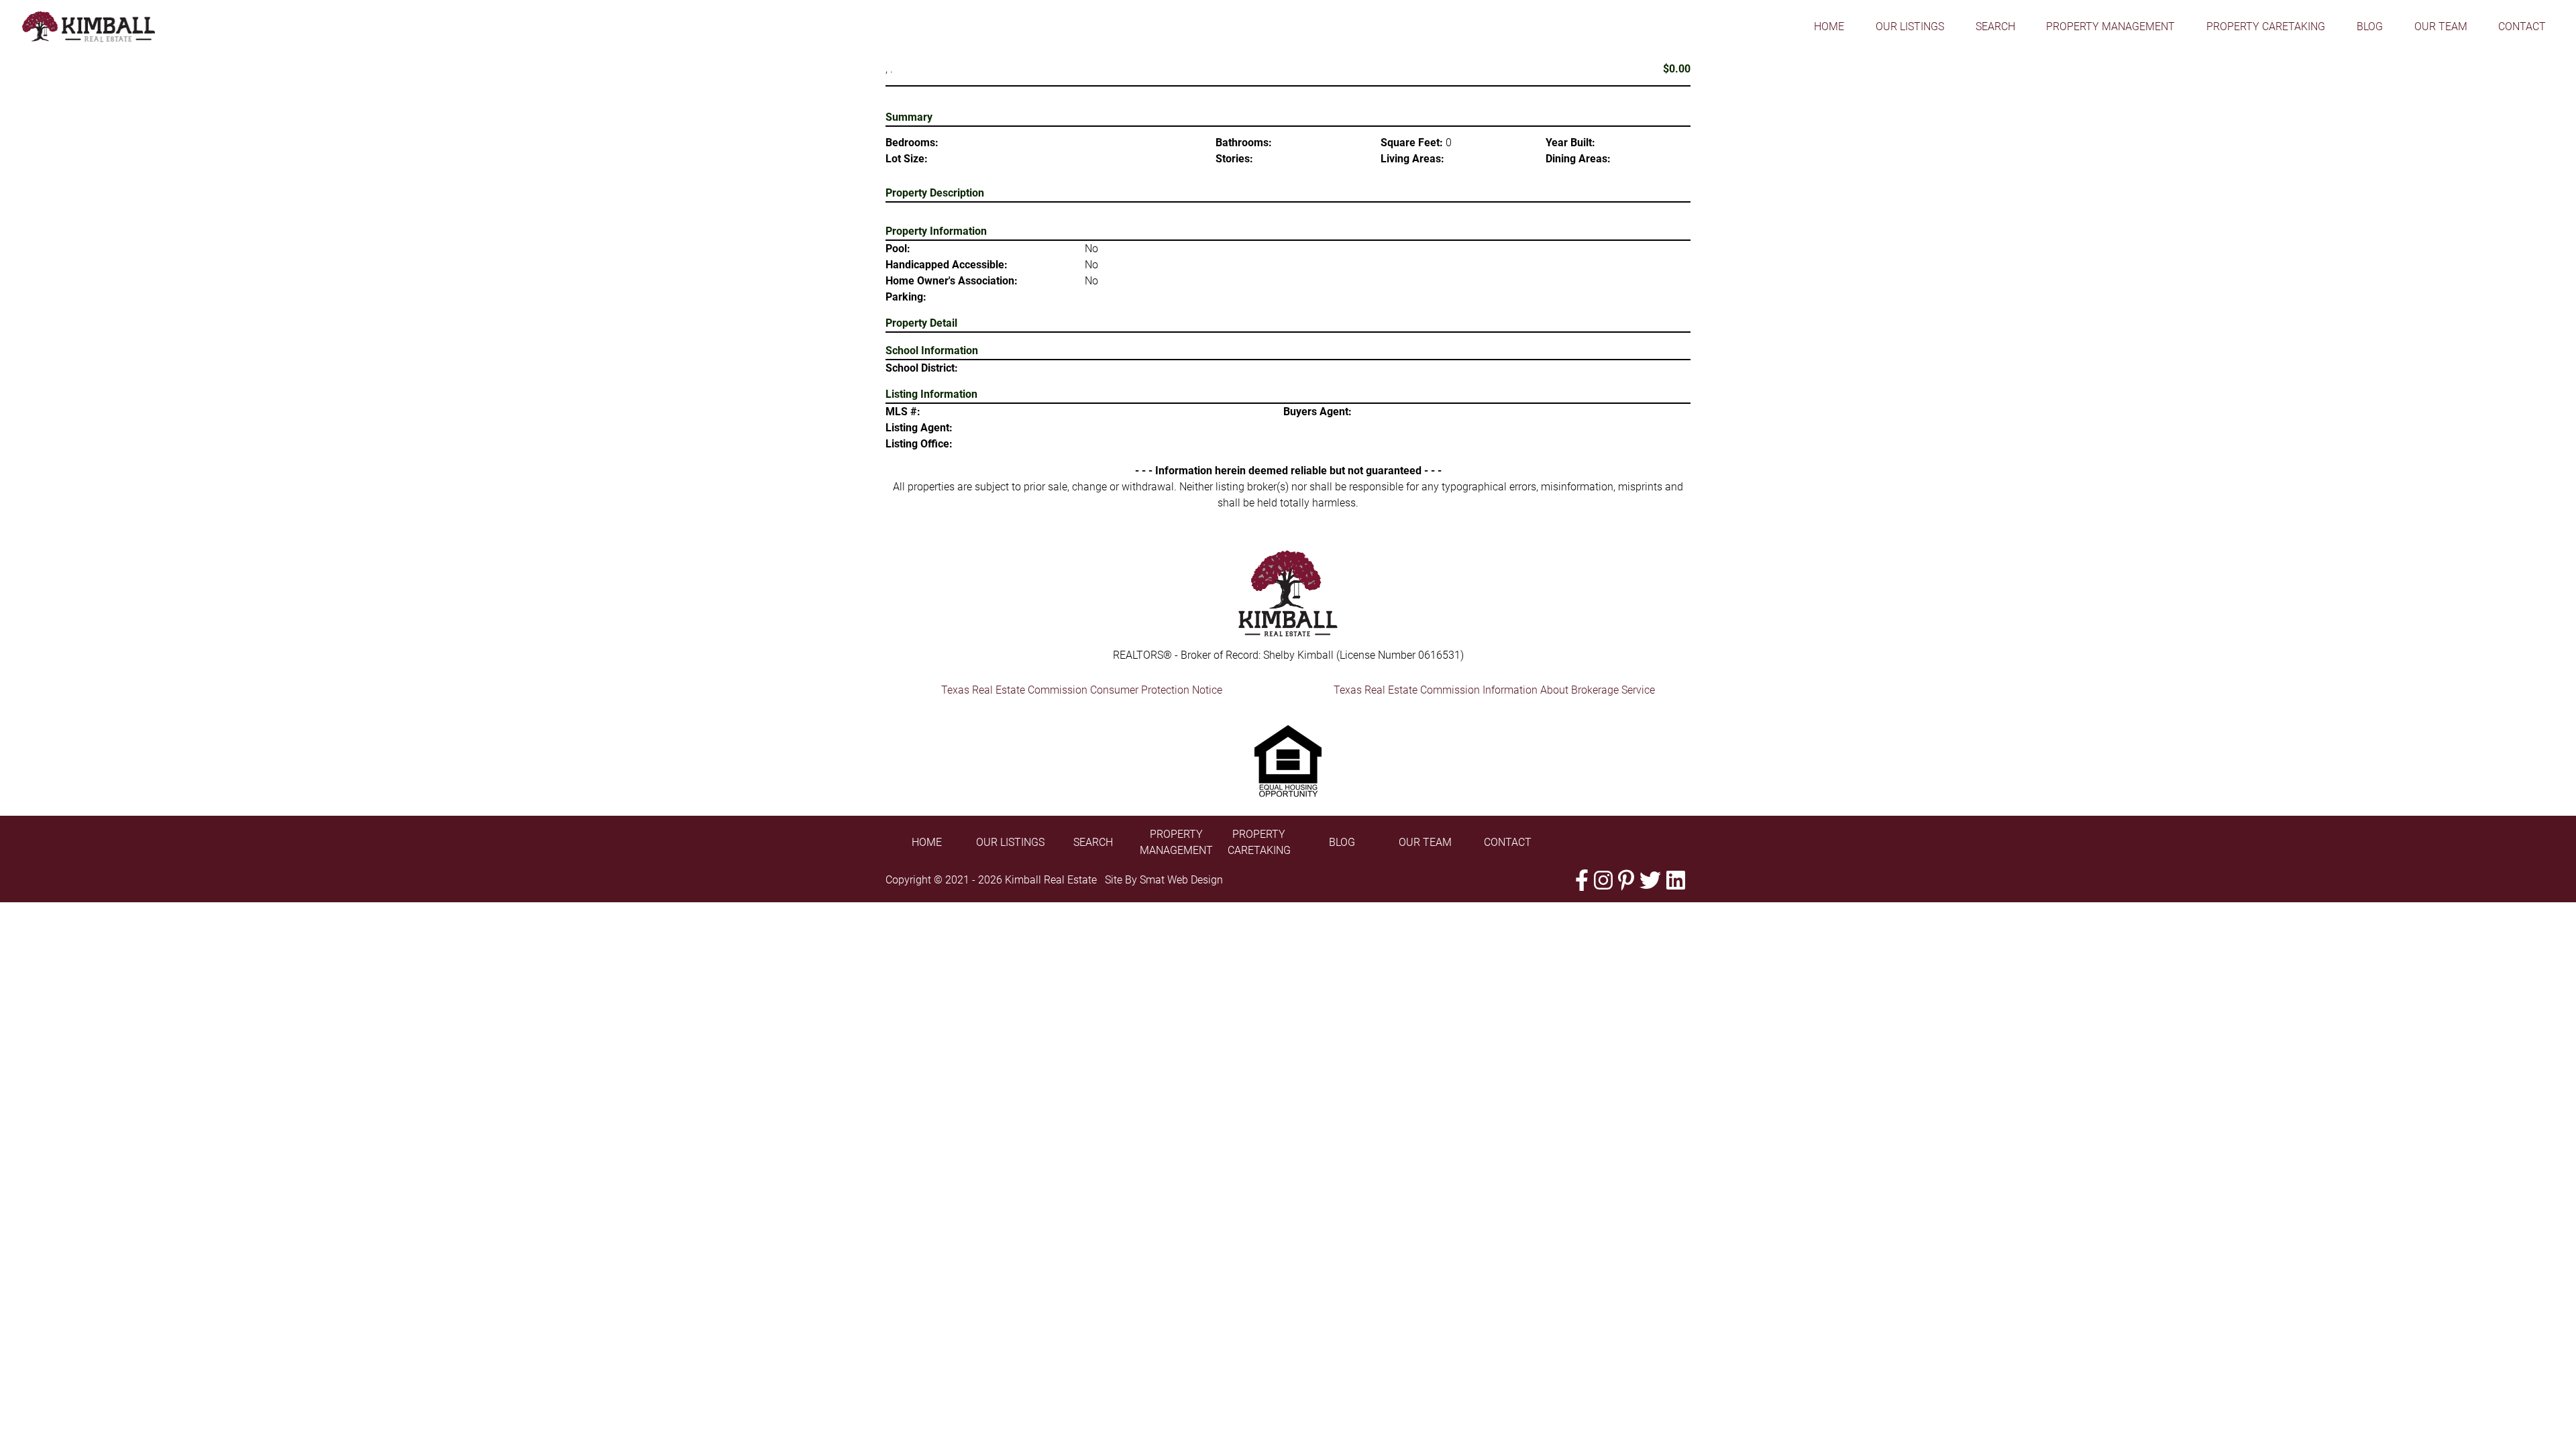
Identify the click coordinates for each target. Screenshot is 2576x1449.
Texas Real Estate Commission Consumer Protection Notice (1082, 690)
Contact (2522, 26)
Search (1995, 26)
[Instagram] (1603, 880)
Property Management (2110, 26)
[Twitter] (1650, 880)
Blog (2370, 26)
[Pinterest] (1626, 880)
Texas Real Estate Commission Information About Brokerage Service (1494, 690)
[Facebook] (1582, 880)
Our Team (2441, 26)
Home (1829, 26)
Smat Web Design (1181, 880)
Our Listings (1910, 26)
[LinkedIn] (1676, 880)
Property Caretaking (2266, 26)
